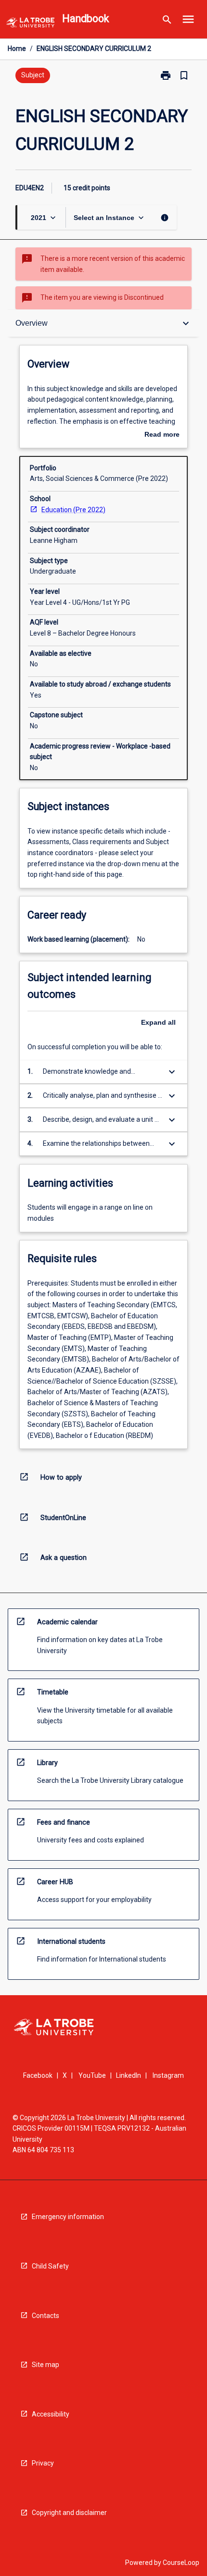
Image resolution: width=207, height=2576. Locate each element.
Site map (45, 2365)
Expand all (158, 1022)
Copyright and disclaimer (69, 2513)
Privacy (43, 2463)
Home (17, 49)
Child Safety (50, 2266)
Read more (162, 435)
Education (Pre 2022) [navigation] (73, 510)
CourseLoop (181, 2563)
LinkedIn (129, 2075)
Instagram (168, 2075)
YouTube (92, 2075)
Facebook (38, 2075)
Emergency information (68, 2217)
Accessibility (51, 2414)
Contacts (45, 2316)
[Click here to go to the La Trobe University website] (30, 24)
